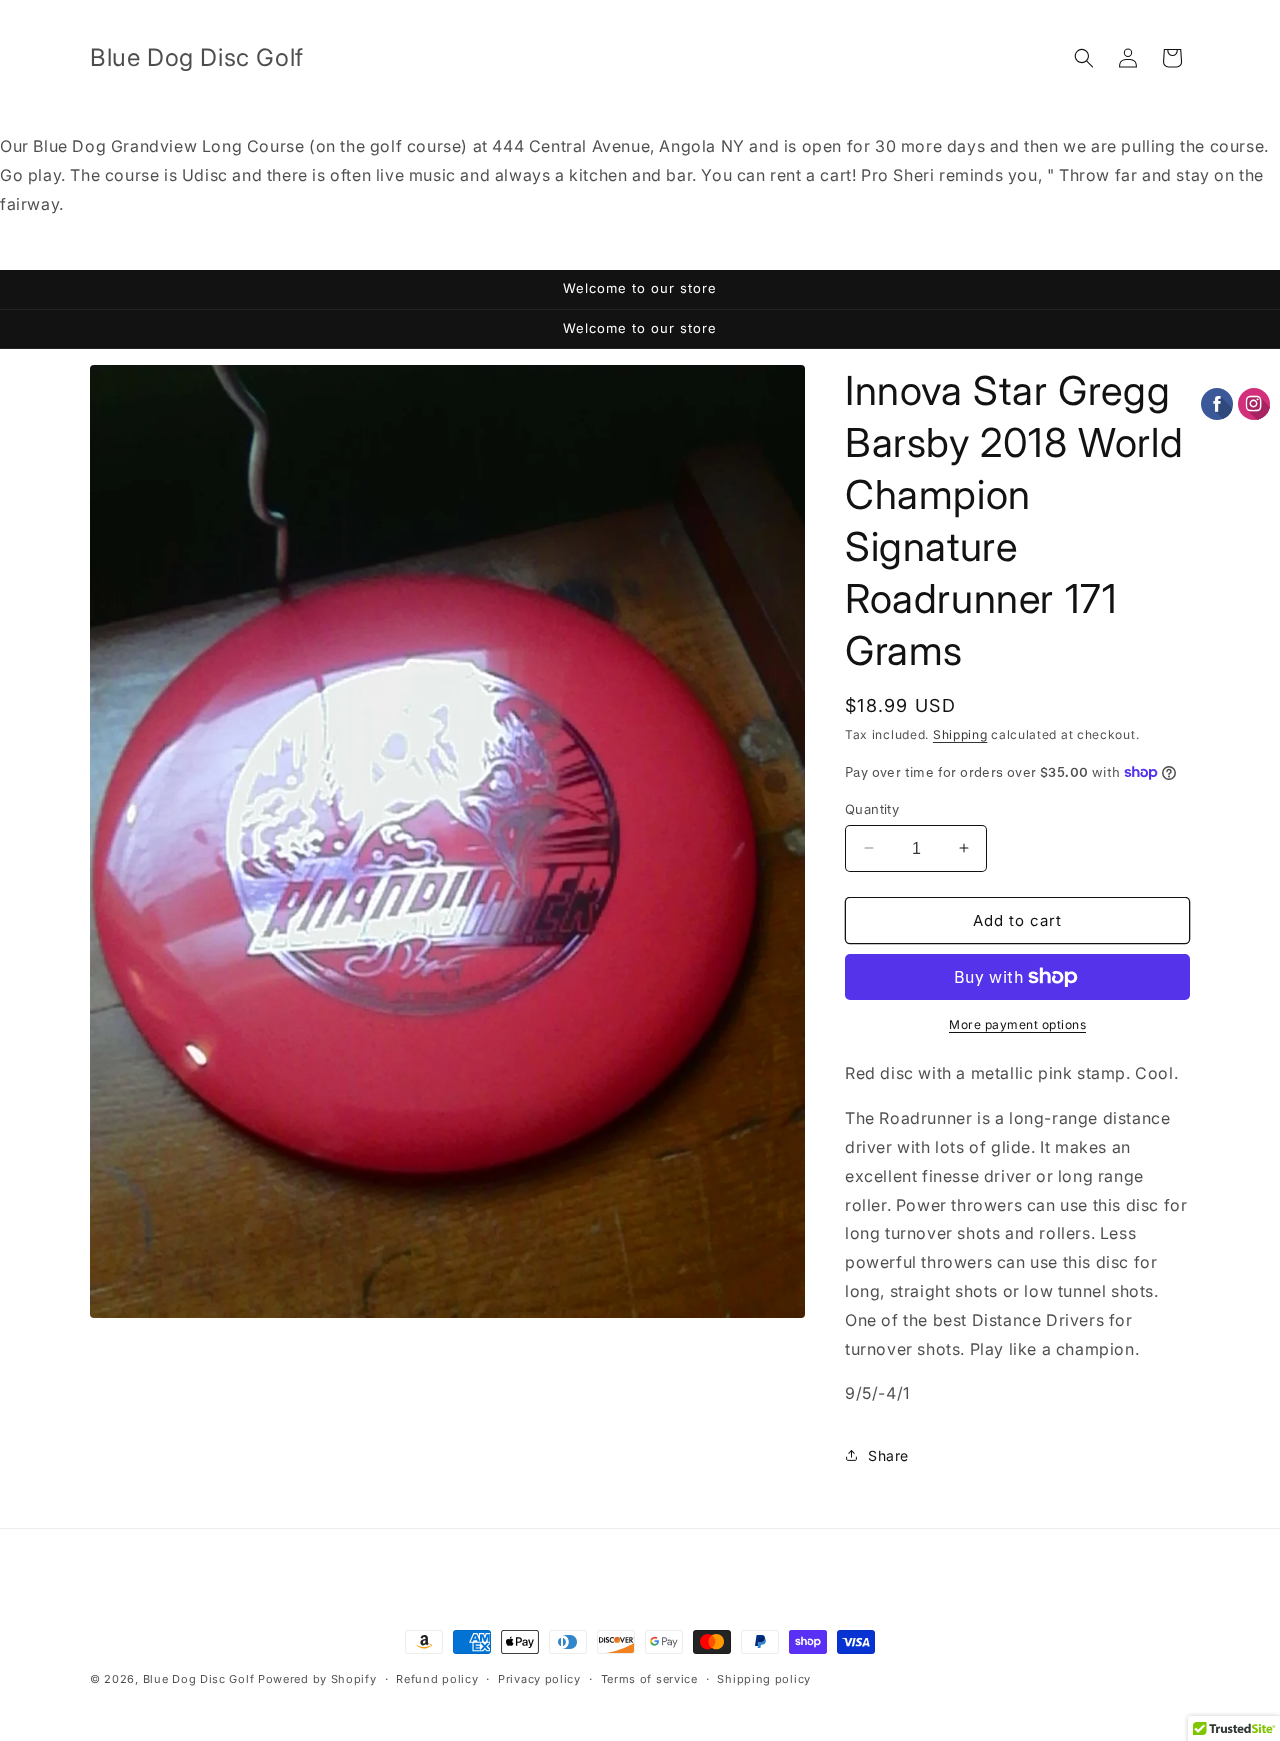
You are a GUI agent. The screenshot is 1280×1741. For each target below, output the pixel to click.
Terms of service (649, 1678)
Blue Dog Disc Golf (199, 1679)
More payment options (1017, 1024)
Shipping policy (764, 1678)
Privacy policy (539, 1678)
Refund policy (437, 1678)
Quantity (872, 808)
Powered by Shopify (317, 1679)
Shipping (960, 734)
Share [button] (888, 1454)
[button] (1084, 58)
